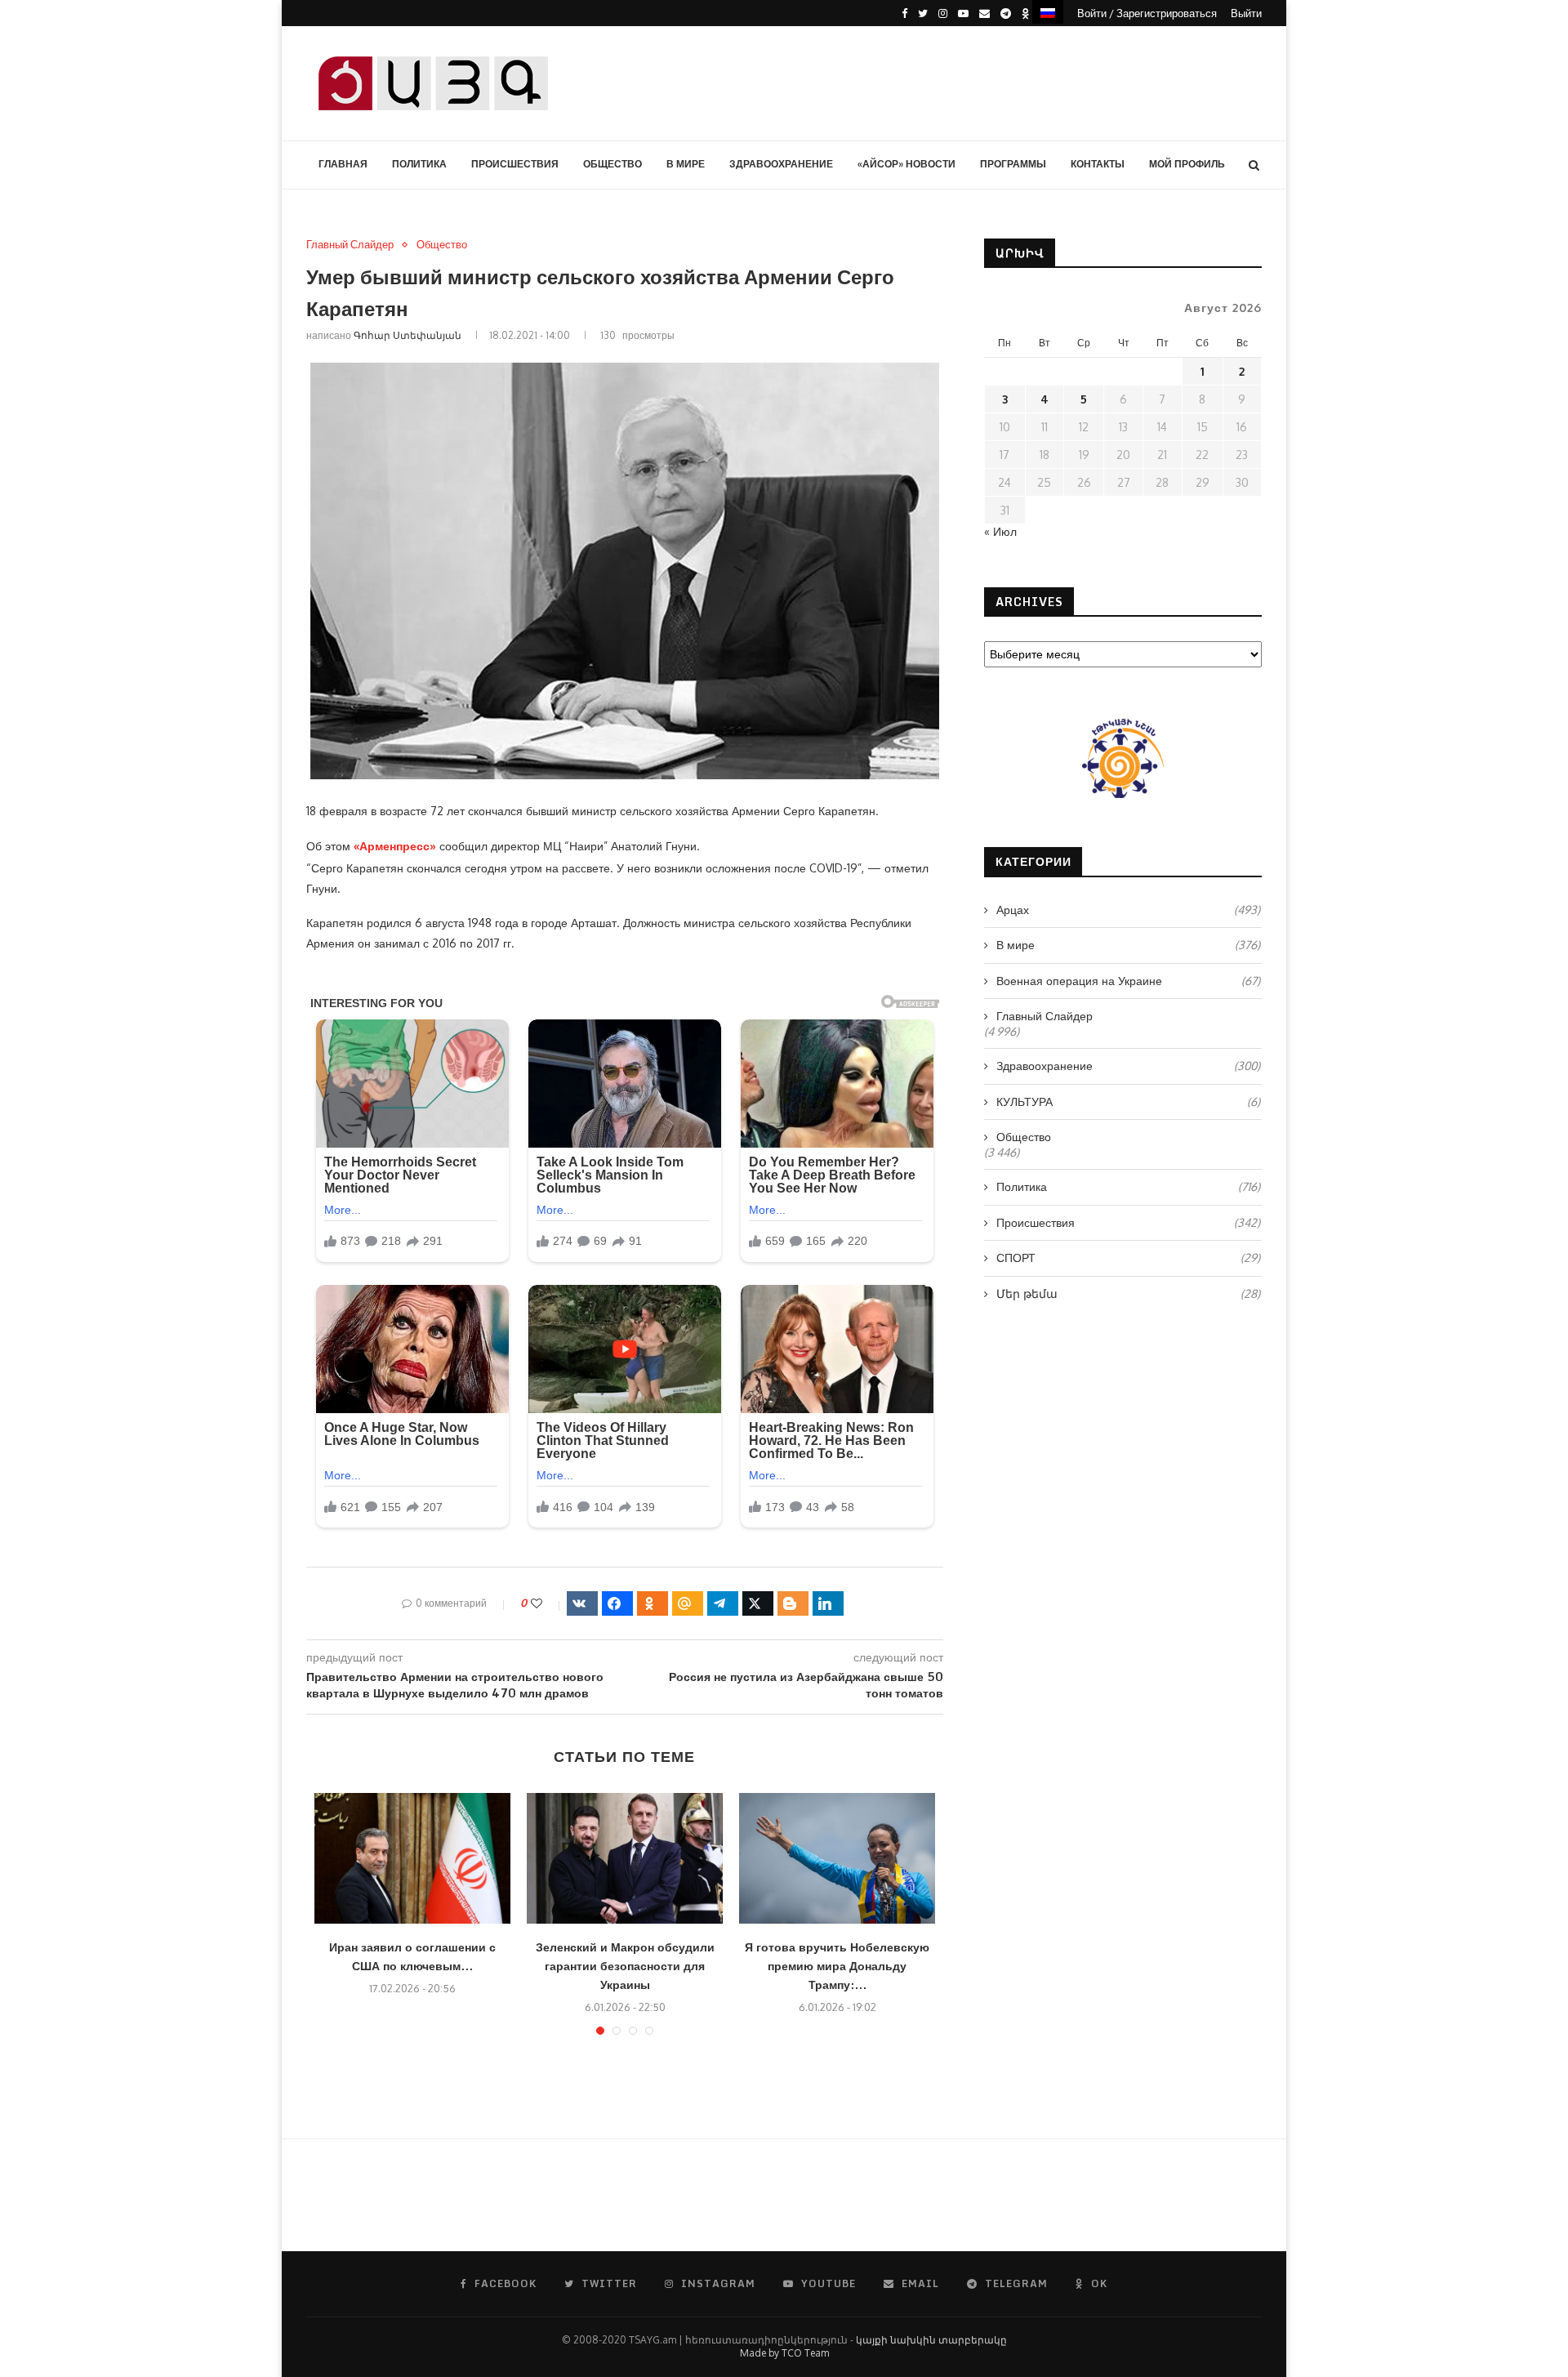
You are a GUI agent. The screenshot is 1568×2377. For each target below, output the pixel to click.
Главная (343, 164)
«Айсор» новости (906, 164)
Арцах (1128, 910)
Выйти (1246, 13)
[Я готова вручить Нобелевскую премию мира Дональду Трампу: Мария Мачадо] (837, 1858)
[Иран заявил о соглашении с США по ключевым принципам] (412, 1858)
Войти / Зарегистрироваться (1147, 13)
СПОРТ (1128, 1258)
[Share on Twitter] (758, 1603)
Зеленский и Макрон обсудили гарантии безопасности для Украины (625, 1966)
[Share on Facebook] (617, 1603)
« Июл (1000, 531)
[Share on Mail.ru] (688, 1603)
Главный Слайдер (350, 245)
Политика (419, 164)
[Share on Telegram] (723, 1603)
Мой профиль (1187, 164)
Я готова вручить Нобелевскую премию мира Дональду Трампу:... (837, 1966)
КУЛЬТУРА (1128, 1102)
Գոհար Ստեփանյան (408, 335)
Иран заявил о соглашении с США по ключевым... (412, 1956)
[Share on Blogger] (793, 1603)
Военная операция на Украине (1128, 981)
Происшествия (515, 164)
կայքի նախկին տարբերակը (931, 2340)
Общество (612, 164)
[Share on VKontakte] (582, 1603)
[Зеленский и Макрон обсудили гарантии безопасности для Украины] (625, 1858)
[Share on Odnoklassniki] (653, 1603)
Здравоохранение (781, 164)
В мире (686, 164)
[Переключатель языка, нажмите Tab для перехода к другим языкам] (1048, 12)
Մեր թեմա (1128, 1293)
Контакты (1098, 164)
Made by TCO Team (784, 2353)
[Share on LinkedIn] (828, 1603)
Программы (1013, 164)
